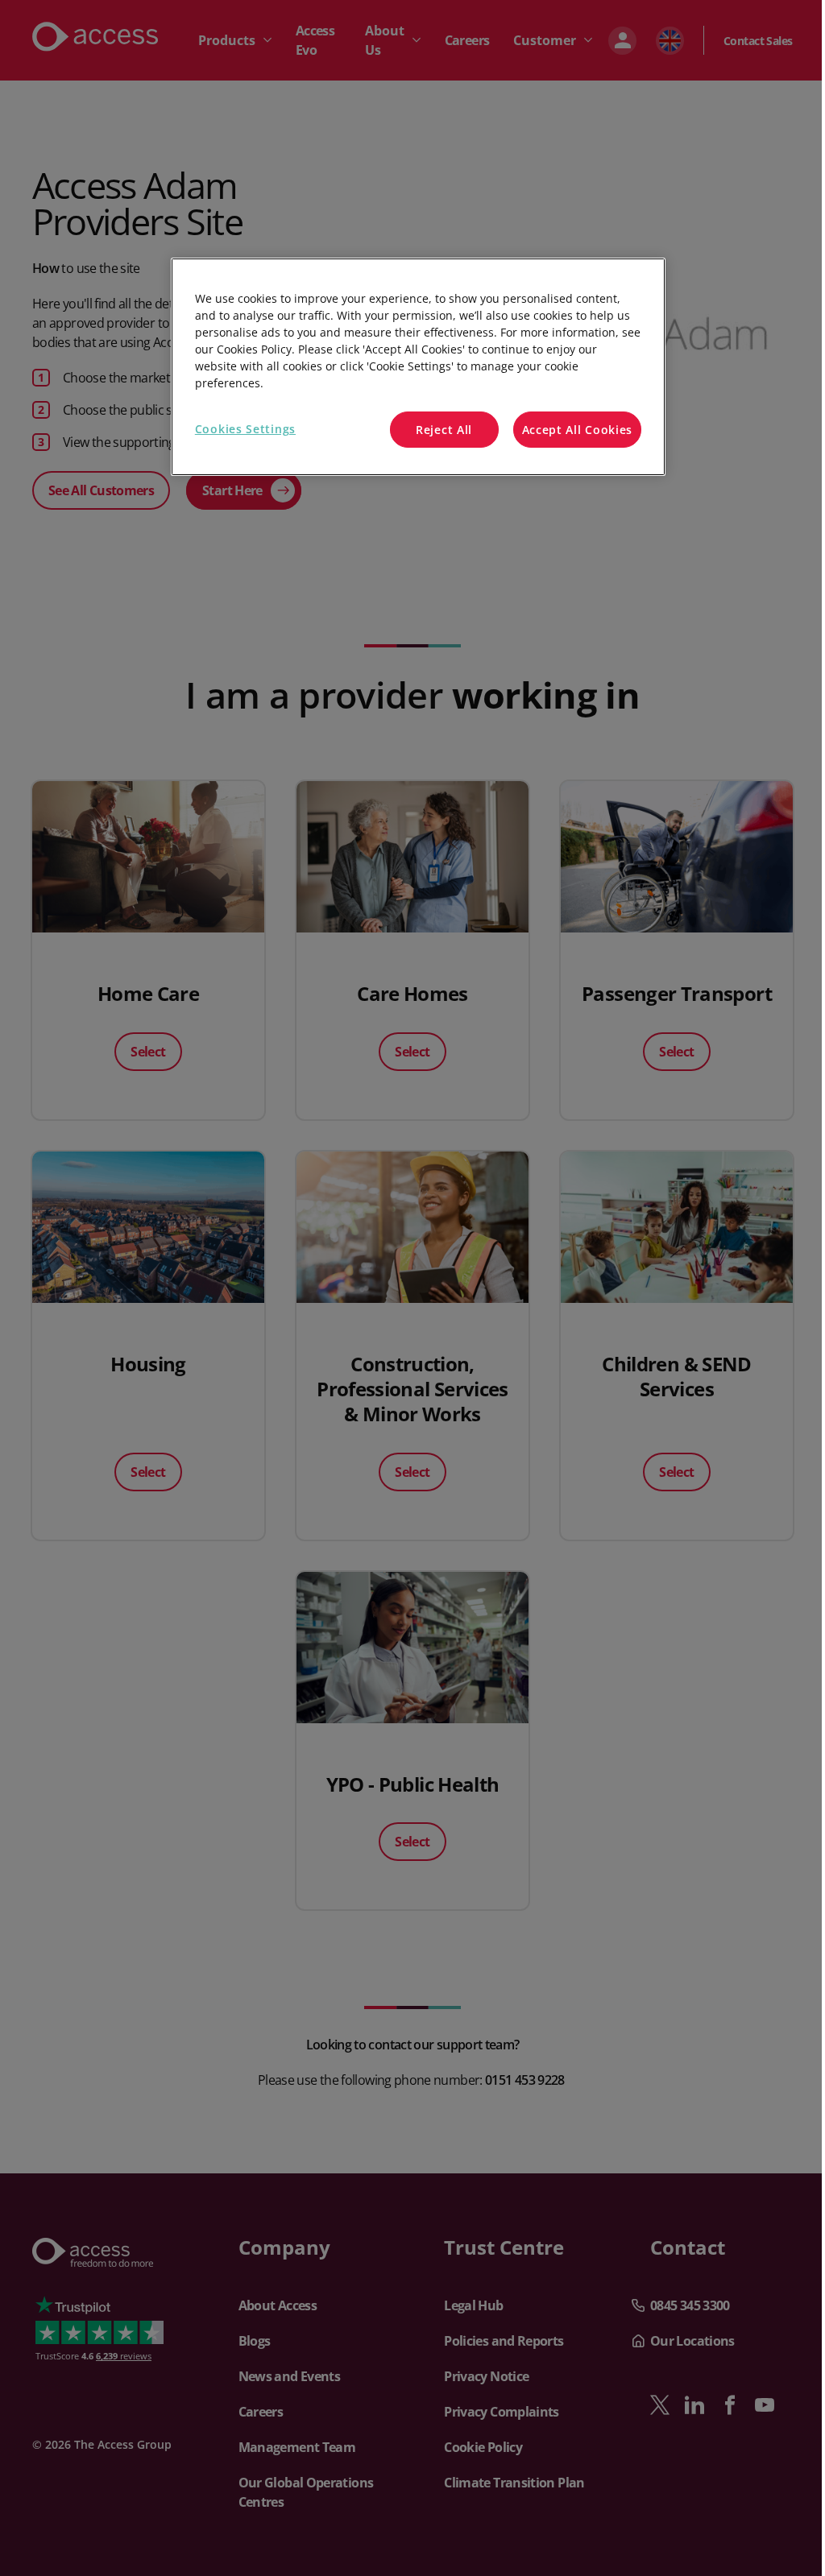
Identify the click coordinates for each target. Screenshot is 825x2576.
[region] (418, 367)
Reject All (444, 430)
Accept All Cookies (578, 430)
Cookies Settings (245, 429)
